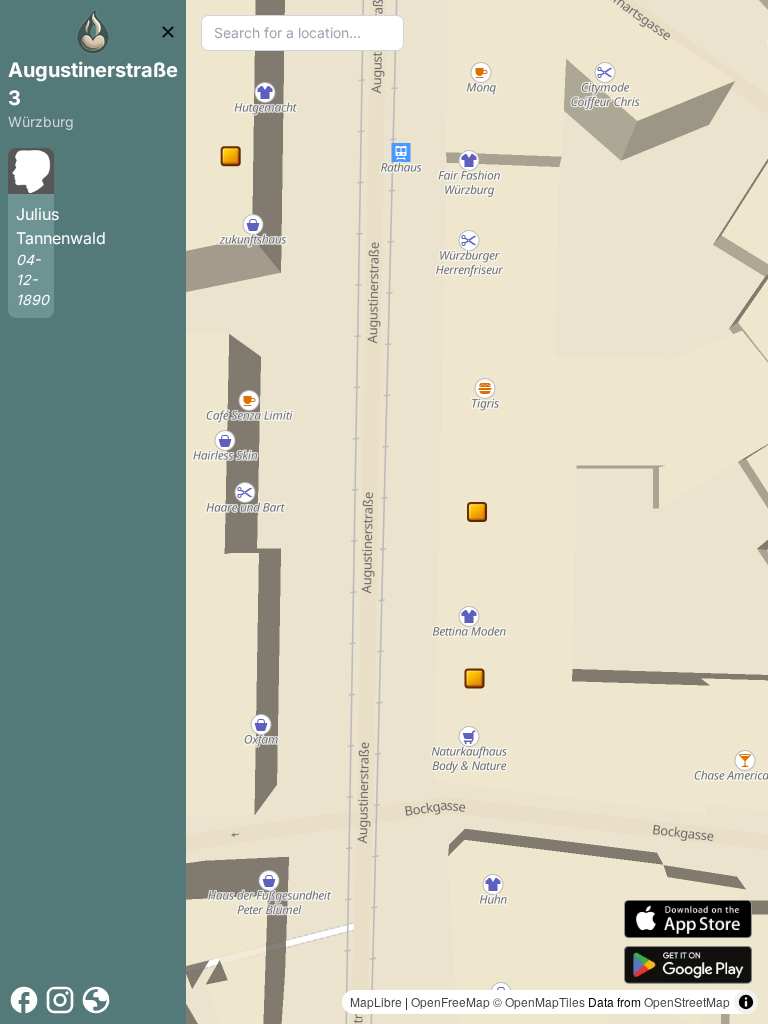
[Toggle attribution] (746, 1002)
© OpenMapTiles (539, 1001)
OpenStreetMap (687, 1001)
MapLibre (376, 1001)
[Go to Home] (93, 32)
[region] (477, 512)
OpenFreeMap (450, 1001)
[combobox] (302, 33)
